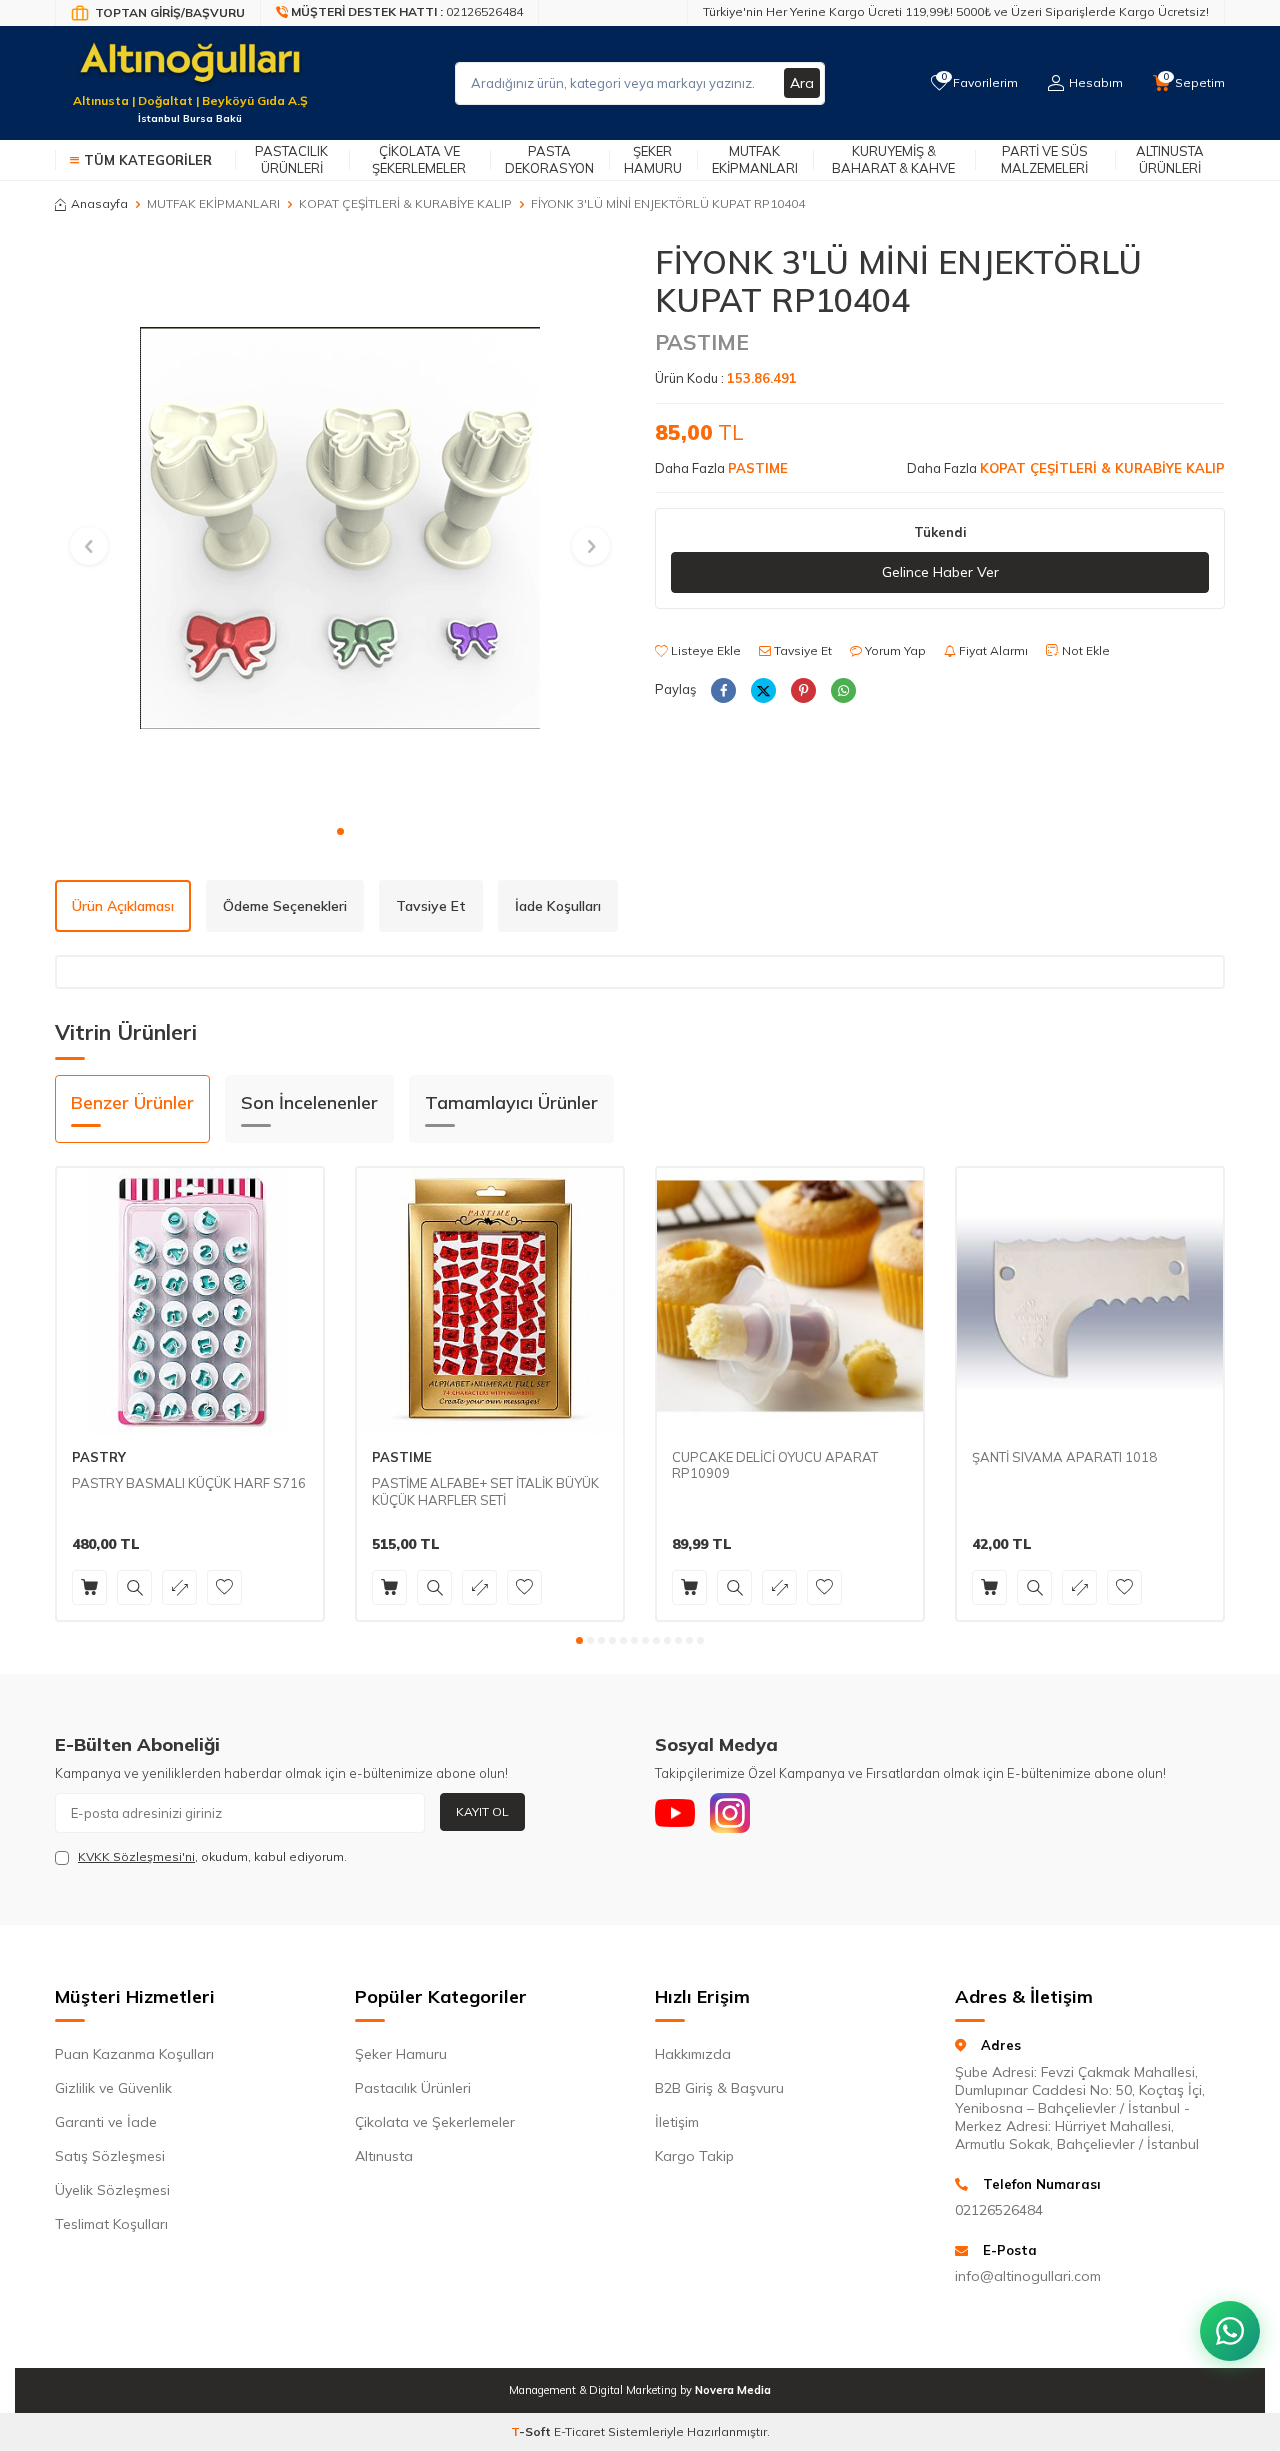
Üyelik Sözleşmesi (112, 2190)
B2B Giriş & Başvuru (719, 2088)
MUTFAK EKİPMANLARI (213, 203)
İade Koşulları (558, 906)
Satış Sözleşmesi (110, 2156)
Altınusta (384, 2156)
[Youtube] (675, 1813)
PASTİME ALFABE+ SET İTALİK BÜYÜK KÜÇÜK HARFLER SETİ (485, 1491)
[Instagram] (730, 1813)
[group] (340, 528)
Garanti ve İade (106, 2122)
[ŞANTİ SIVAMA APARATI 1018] (1090, 1301)
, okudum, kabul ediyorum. (212, 1856)
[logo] (190, 71)
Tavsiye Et (801, 650)
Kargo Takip (694, 2156)
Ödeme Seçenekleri (285, 906)
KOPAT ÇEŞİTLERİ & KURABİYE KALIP (405, 203)
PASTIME (702, 342)
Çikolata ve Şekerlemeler (419, 159)
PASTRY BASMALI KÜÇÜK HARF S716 (189, 1483)
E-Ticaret (579, 2431)
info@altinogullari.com (1028, 2276)
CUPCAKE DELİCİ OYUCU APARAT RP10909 (775, 1465)
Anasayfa (99, 203)
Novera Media (733, 2390)
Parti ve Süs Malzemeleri (1044, 159)
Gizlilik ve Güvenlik (113, 2088)
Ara (802, 83)
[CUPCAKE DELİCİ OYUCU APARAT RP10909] (790, 1301)
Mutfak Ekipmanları (755, 159)
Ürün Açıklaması (123, 906)
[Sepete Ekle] (89, 1587)
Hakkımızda (693, 2054)
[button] (340, 831)
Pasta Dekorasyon (549, 159)
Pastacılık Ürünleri (291, 159)
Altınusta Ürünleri (1170, 159)
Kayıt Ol (482, 1811)
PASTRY (99, 1457)
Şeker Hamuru (653, 159)
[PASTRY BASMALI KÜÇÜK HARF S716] (190, 1301)
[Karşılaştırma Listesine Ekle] (179, 1587)
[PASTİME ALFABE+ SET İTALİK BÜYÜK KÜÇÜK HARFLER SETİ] (490, 1301)
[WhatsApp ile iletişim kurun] (1230, 2331)
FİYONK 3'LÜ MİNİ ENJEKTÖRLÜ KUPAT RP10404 (668, 203)
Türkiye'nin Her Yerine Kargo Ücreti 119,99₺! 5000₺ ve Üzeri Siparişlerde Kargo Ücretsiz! (956, 11)
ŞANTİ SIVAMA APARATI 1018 (1064, 1457)
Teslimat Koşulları (111, 2224)
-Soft (532, 2431)
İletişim (677, 2122)
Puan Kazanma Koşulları (134, 2054)
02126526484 (999, 2210)
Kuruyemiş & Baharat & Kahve (893, 159)
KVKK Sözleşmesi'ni (136, 1856)
